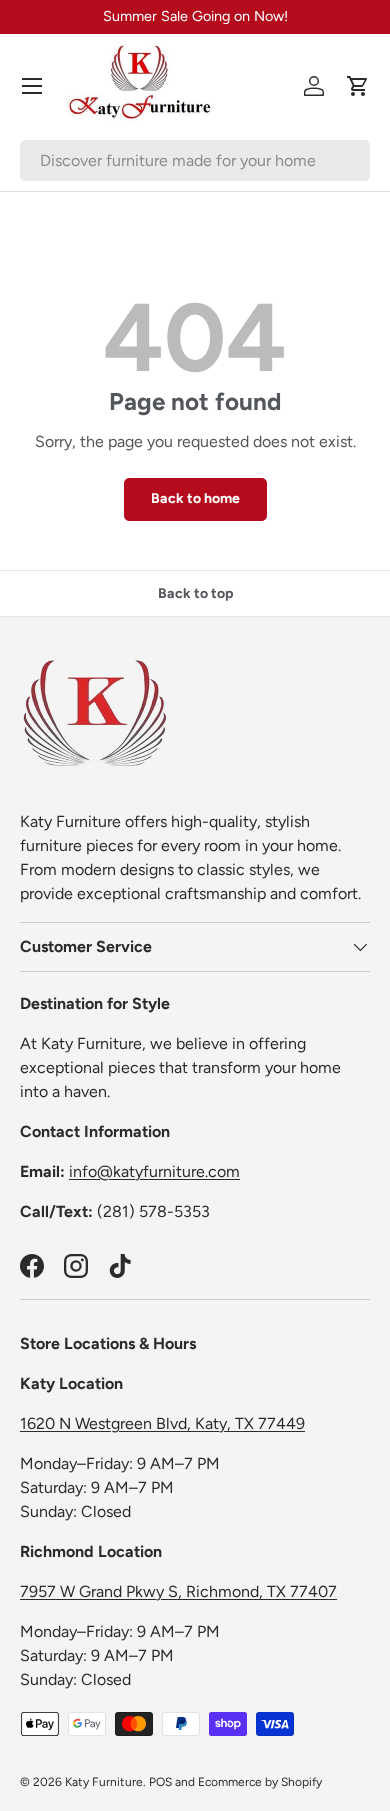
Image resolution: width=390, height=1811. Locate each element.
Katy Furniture (104, 1782)
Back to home (195, 498)
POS (160, 1782)
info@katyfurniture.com (154, 1171)
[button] (358, 86)
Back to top (195, 593)
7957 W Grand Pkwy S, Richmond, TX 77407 (178, 1591)
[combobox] (195, 160)
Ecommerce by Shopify (260, 1782)
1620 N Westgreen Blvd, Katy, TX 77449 (162, 1423)
